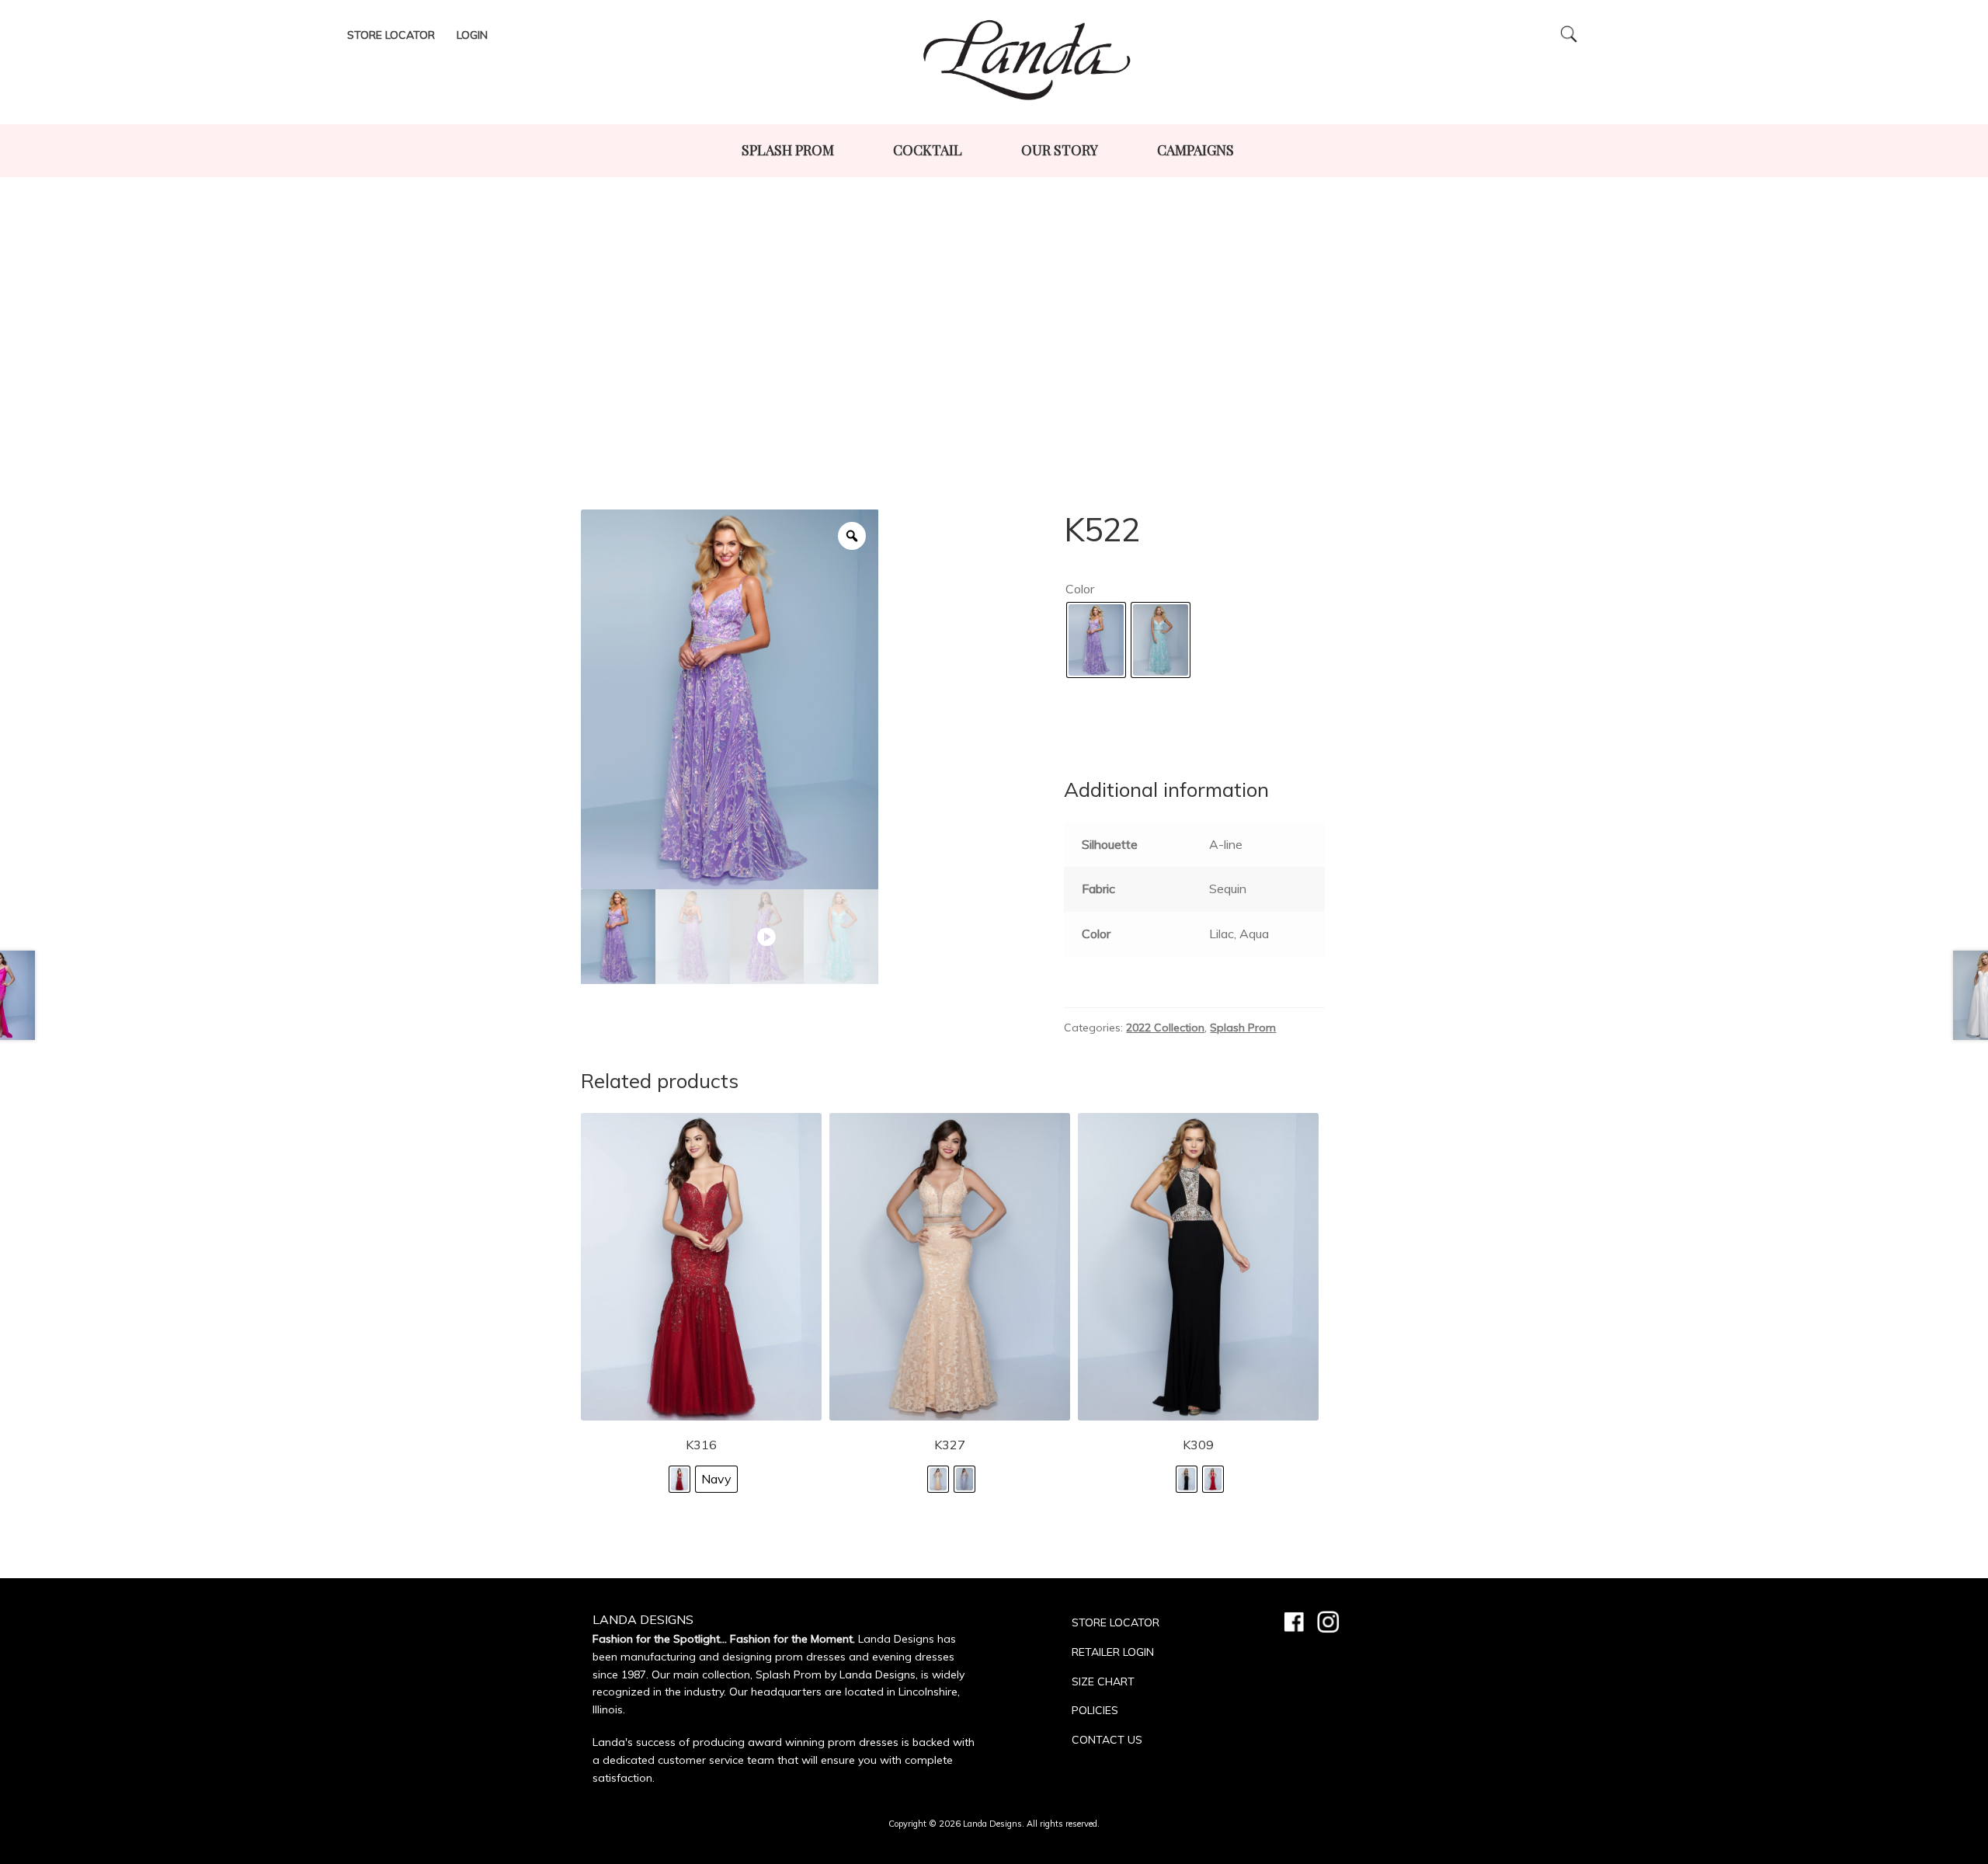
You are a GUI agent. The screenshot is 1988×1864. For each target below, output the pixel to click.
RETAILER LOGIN (1113, 1652)
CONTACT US (1107, 1740)
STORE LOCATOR (1116, 1622)
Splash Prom (788, 150)
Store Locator (391, 35)
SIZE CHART (1103, 1681)
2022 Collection (1165, 1028)
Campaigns (1196, 150)
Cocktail (928, 150)
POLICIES (1095, 1710)
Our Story (1060, 150)
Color (1080, 589)
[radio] (1096, 640)
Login (472, 35)
